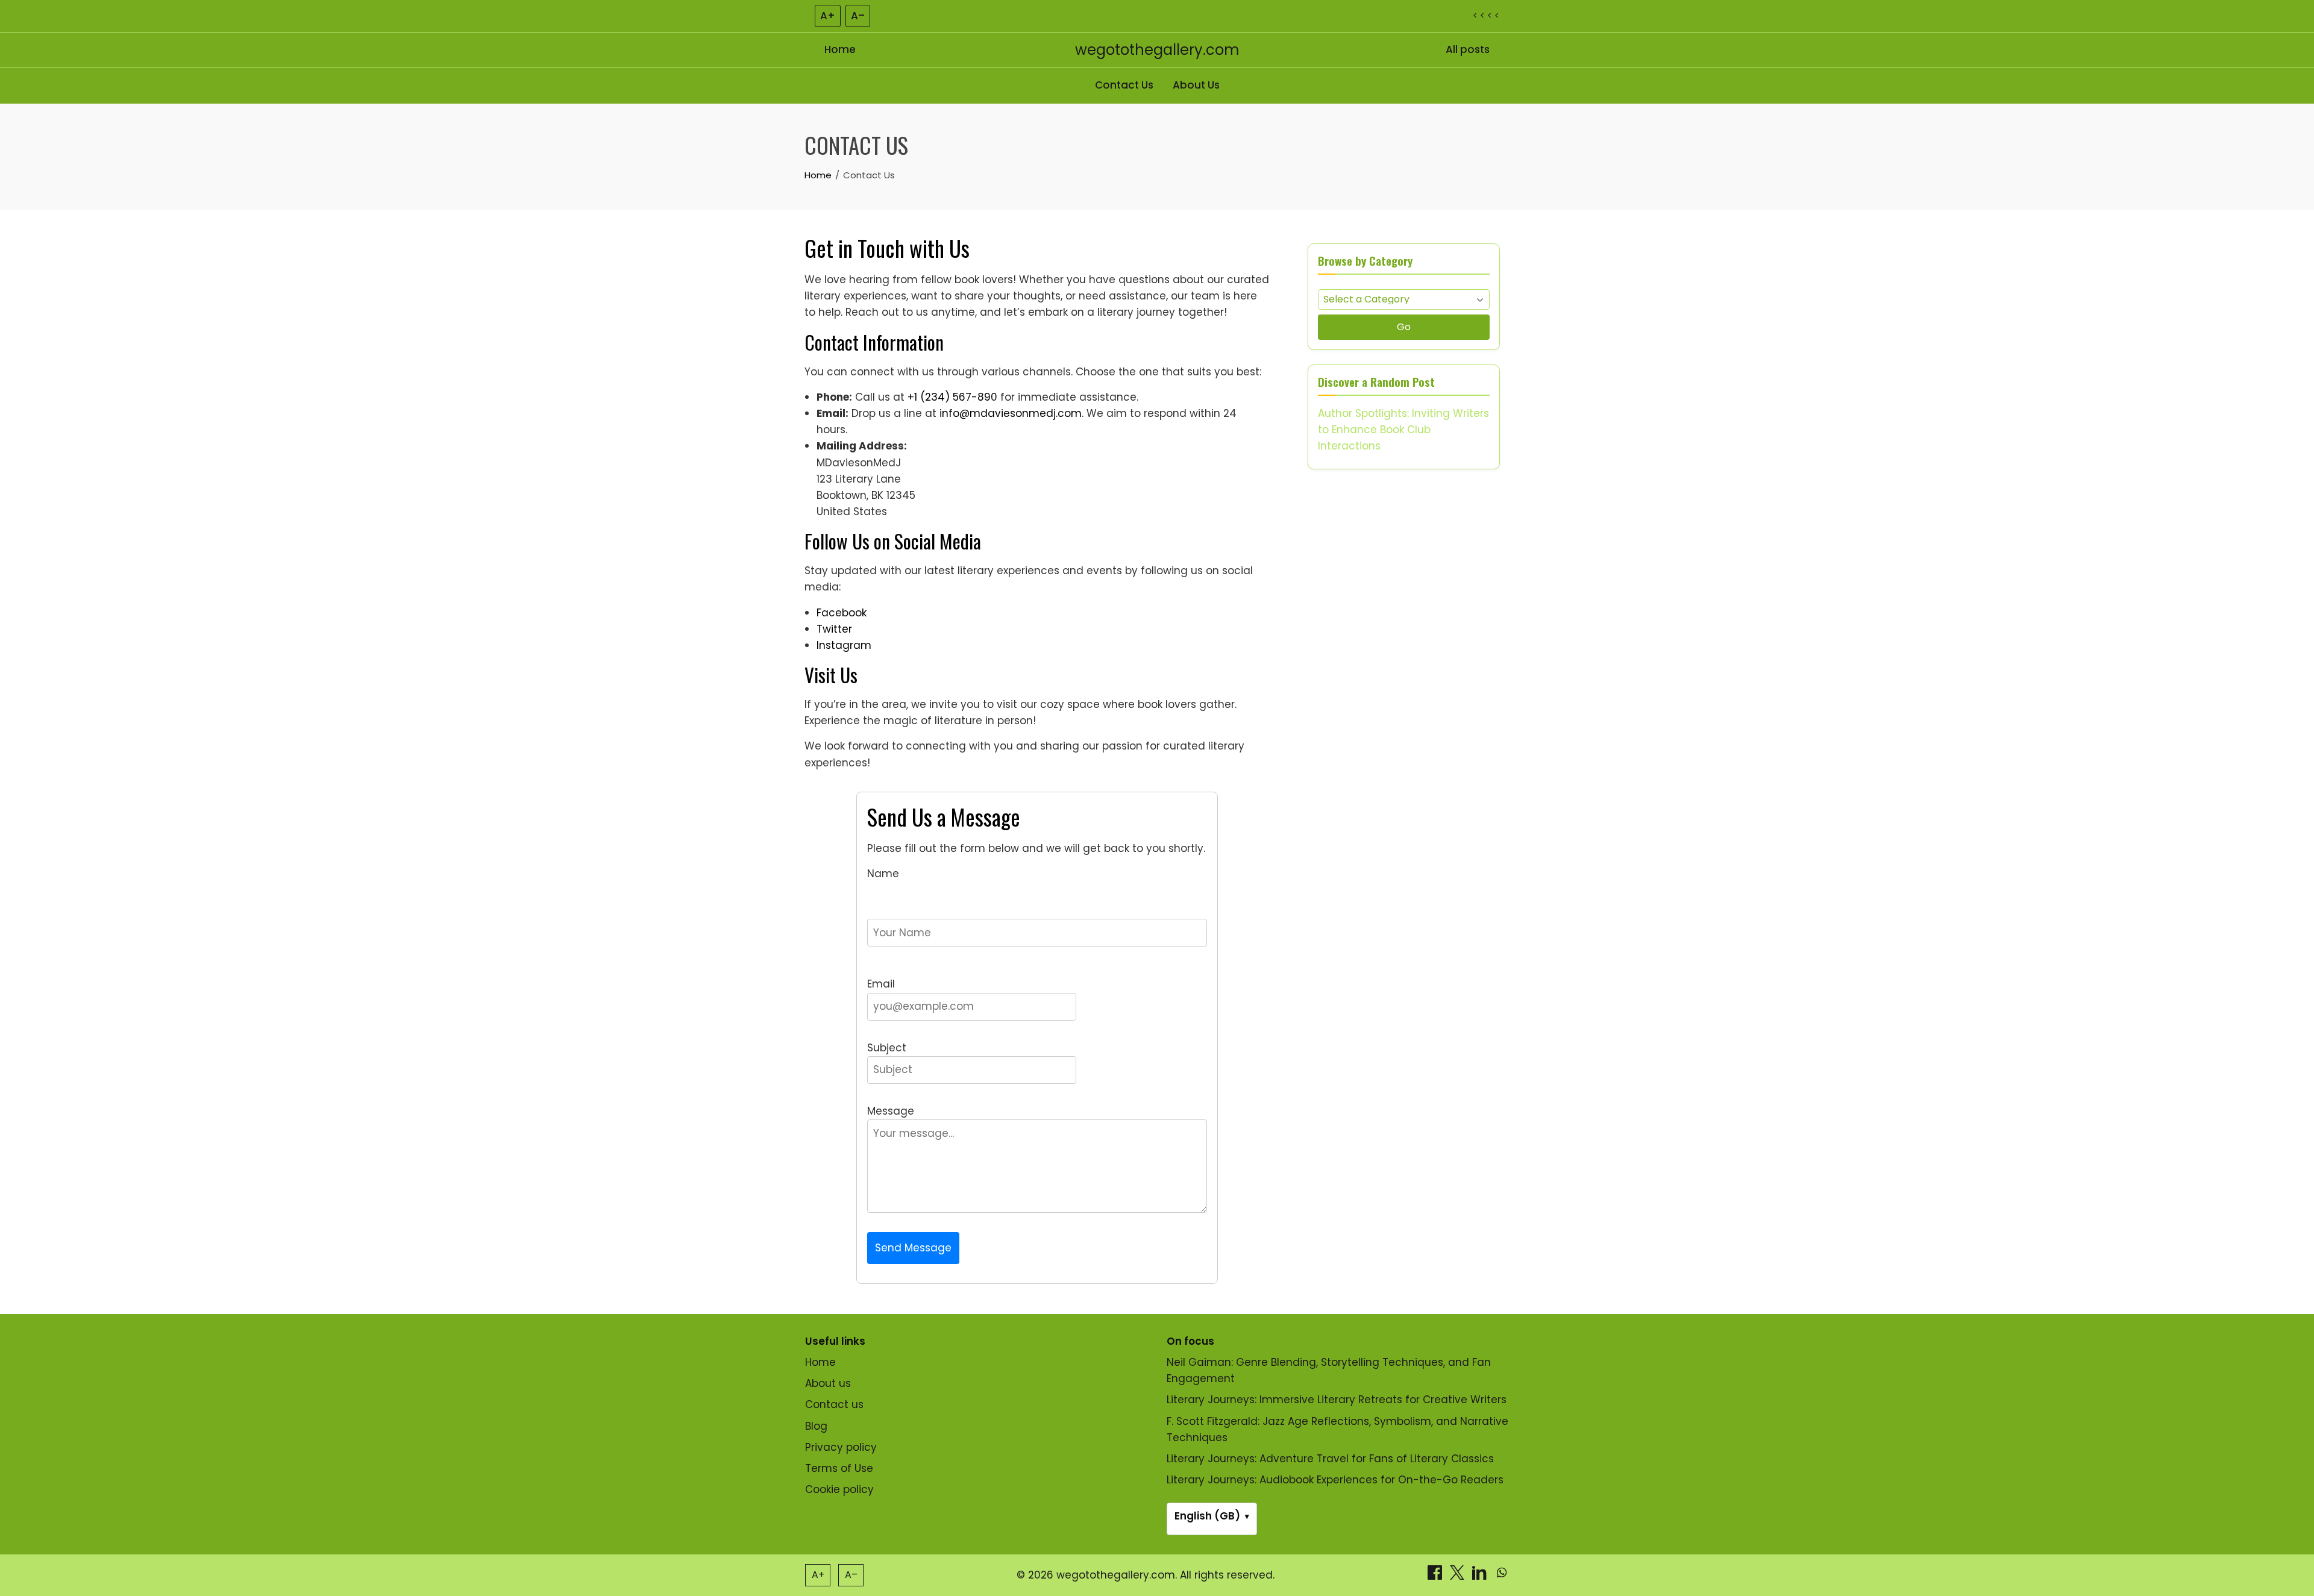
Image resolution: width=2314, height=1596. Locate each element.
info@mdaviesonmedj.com (1011, 413)
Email (881, 984)
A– (858, 16)
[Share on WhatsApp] (1502, 1576)
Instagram (844, 645)
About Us (1196, 85)
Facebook (842, 613)
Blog (816, 1426)
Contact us (834, 1404)
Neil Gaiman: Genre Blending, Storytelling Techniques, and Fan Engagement (1329, 1370)
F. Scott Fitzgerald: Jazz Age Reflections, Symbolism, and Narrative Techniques (1337, 1429)
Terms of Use (839, 1468)
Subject (887, 1048)
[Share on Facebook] (1436, 1576)
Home (840, 49)
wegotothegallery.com (1157, 50)
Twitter (834, 629)
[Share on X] (1459, 1576)
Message (891, 1111)
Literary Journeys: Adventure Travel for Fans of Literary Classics (1330, 1459)
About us (828, 1383)
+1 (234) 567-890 (952, 397)
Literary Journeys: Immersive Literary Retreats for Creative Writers (1337, 1400)
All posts (1468, 49)
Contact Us (1124, 85)
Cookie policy (839, 1489)
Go (1404, 327)
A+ (828, 16)
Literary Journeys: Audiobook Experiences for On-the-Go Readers (1335, 1480)
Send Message (913, 1248)
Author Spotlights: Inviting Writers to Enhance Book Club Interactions (1403, 430)
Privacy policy (841, 1447)
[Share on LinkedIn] (1481, 1576)
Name (883, 874)
